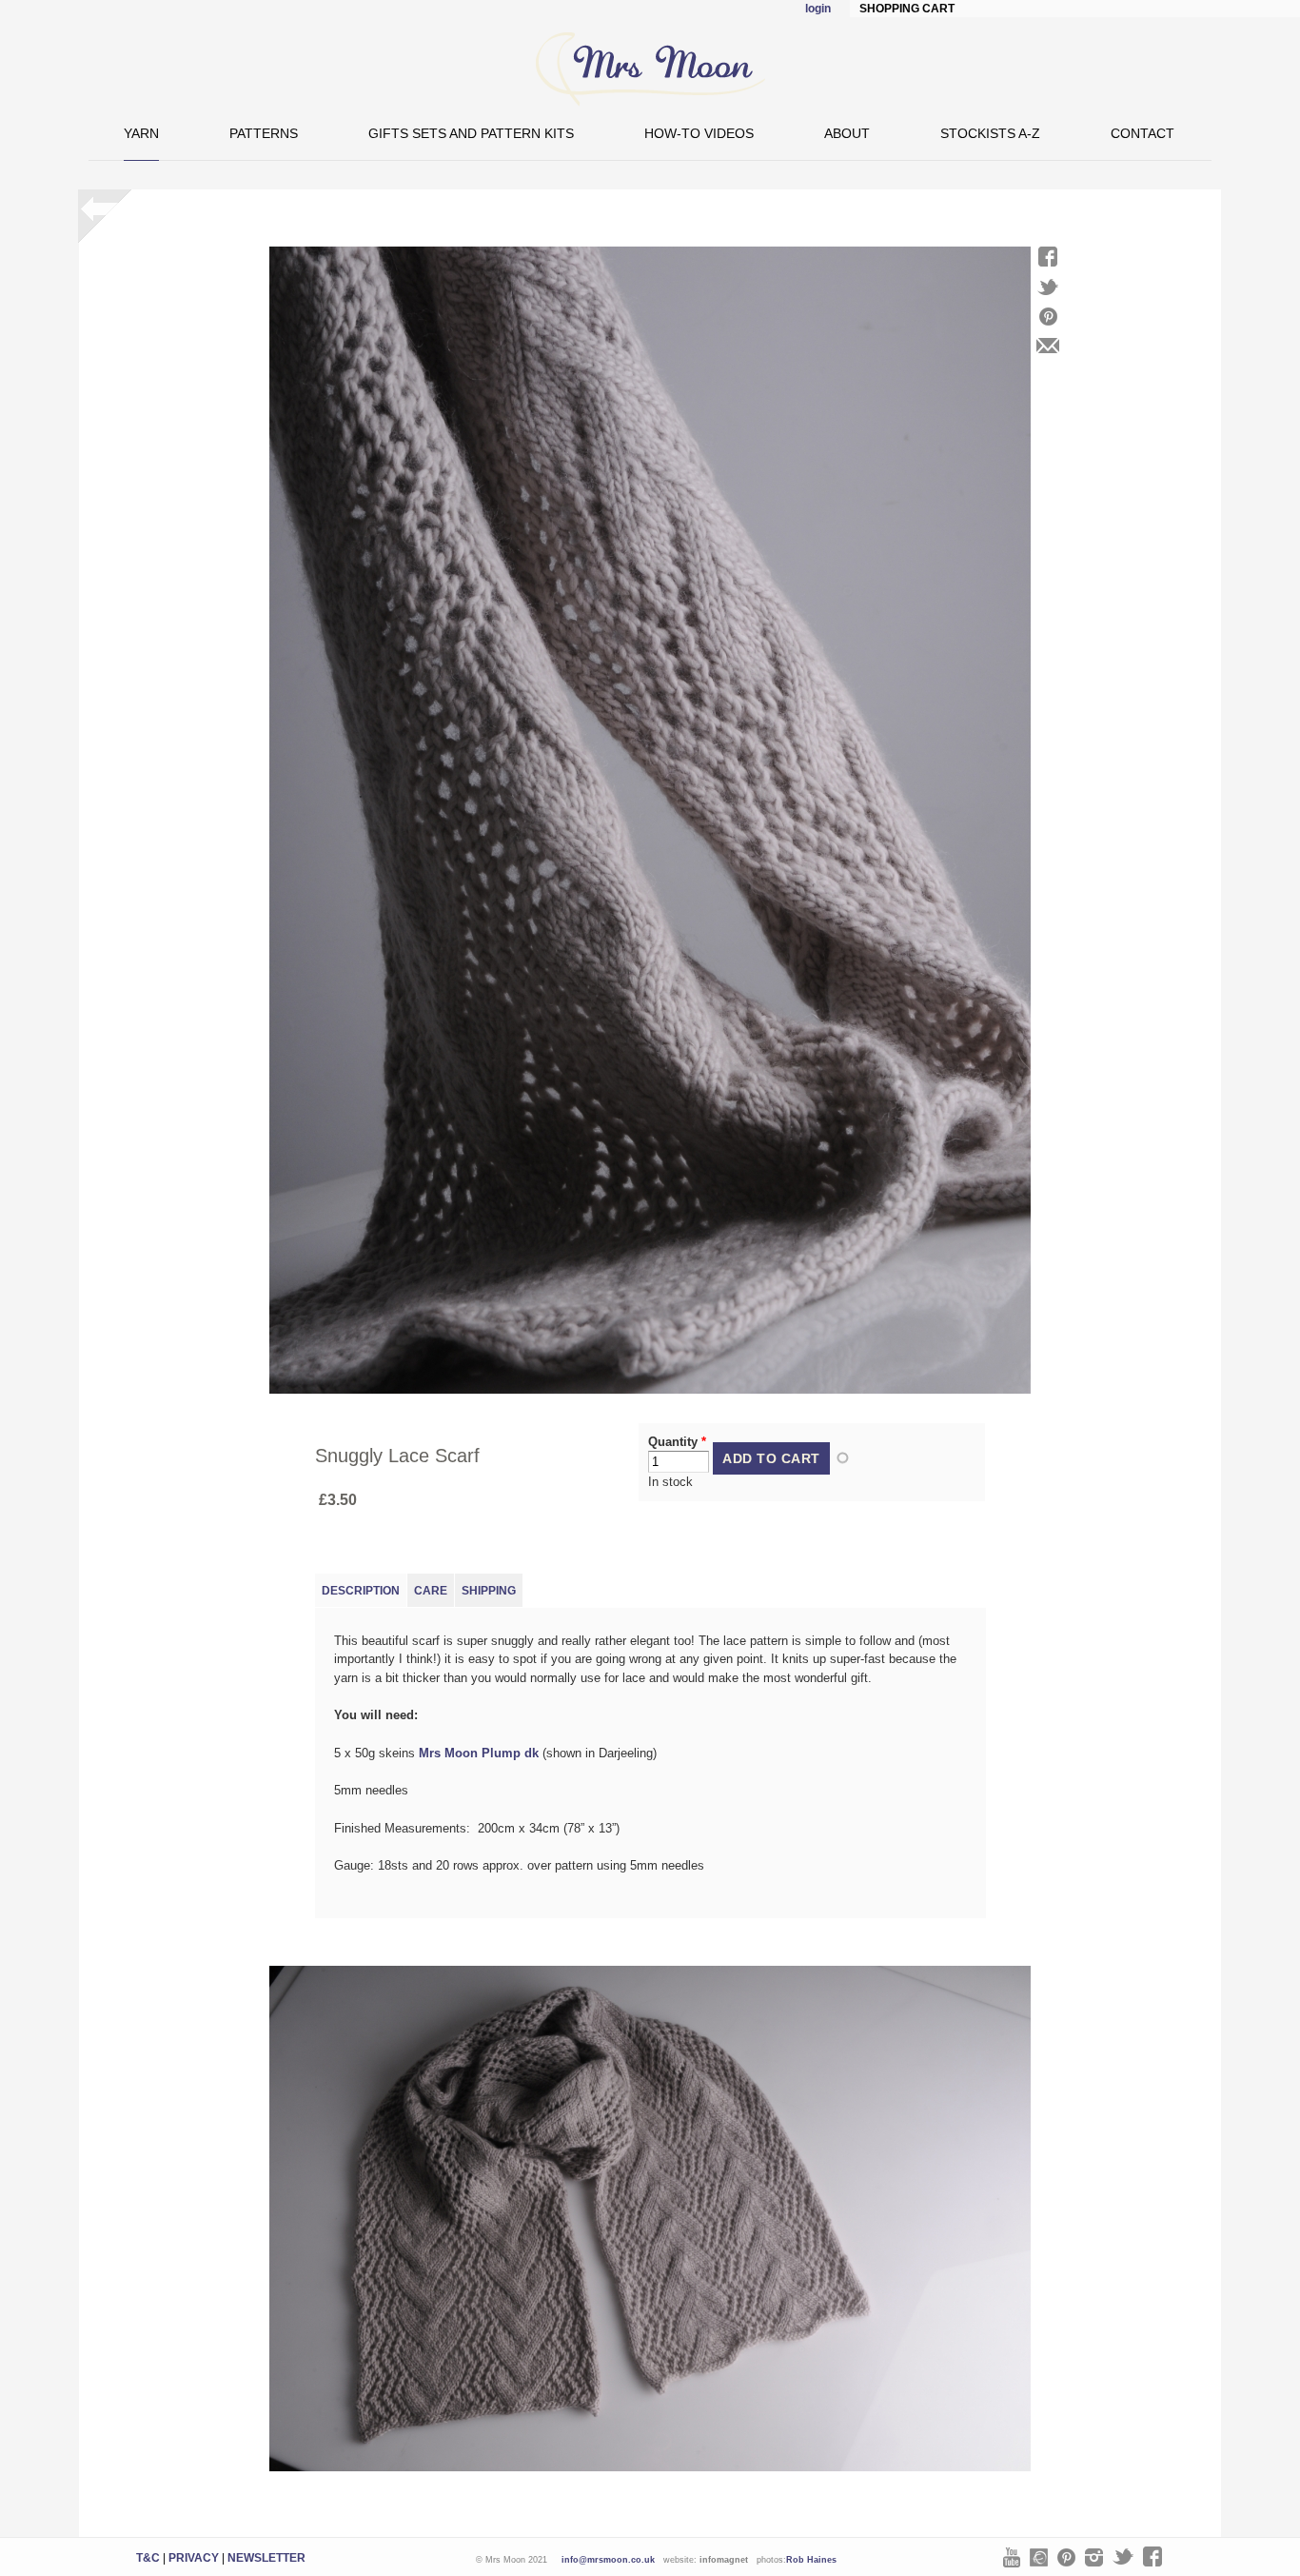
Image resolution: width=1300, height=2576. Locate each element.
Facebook (1152, 2556)
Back (105, 216)
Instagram (1094, 2557)
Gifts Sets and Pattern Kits (471, 133)
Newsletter (266, 2558)
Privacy (194, 2558)
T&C (148, 2558)
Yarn (141, 133)
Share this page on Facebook (1048, 257)
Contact (1142, 133)
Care (431, 1591)
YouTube (1012, 2557)
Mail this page (1048, 346)
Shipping (489, 1591)
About (847, 133)
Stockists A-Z (990, 133)
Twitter (1123, 2556)
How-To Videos (699, 133)
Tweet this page (1048, 287)
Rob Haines (811, 2560)
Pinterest (1066, 2557)
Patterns (264, 133)
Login (818, 9)
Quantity (677, 1442)
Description (361, 1591)
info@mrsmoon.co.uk (608, 2560)
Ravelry (1039, 2557)
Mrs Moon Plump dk (479, 1753)
